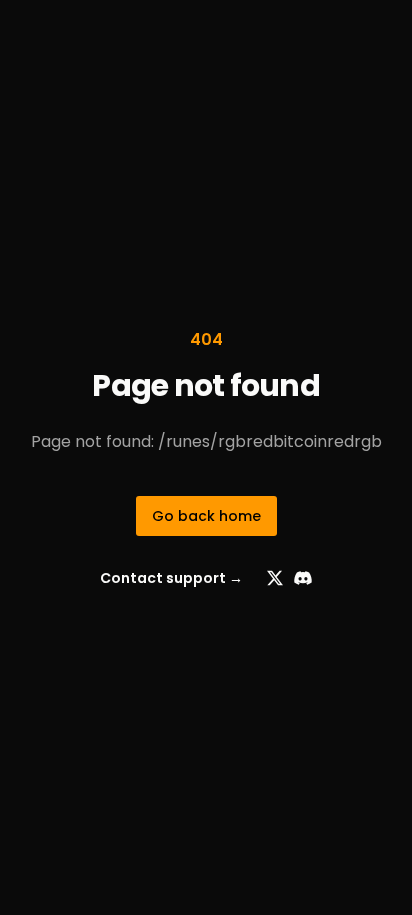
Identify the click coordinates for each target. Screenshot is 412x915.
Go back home (206, 516)
